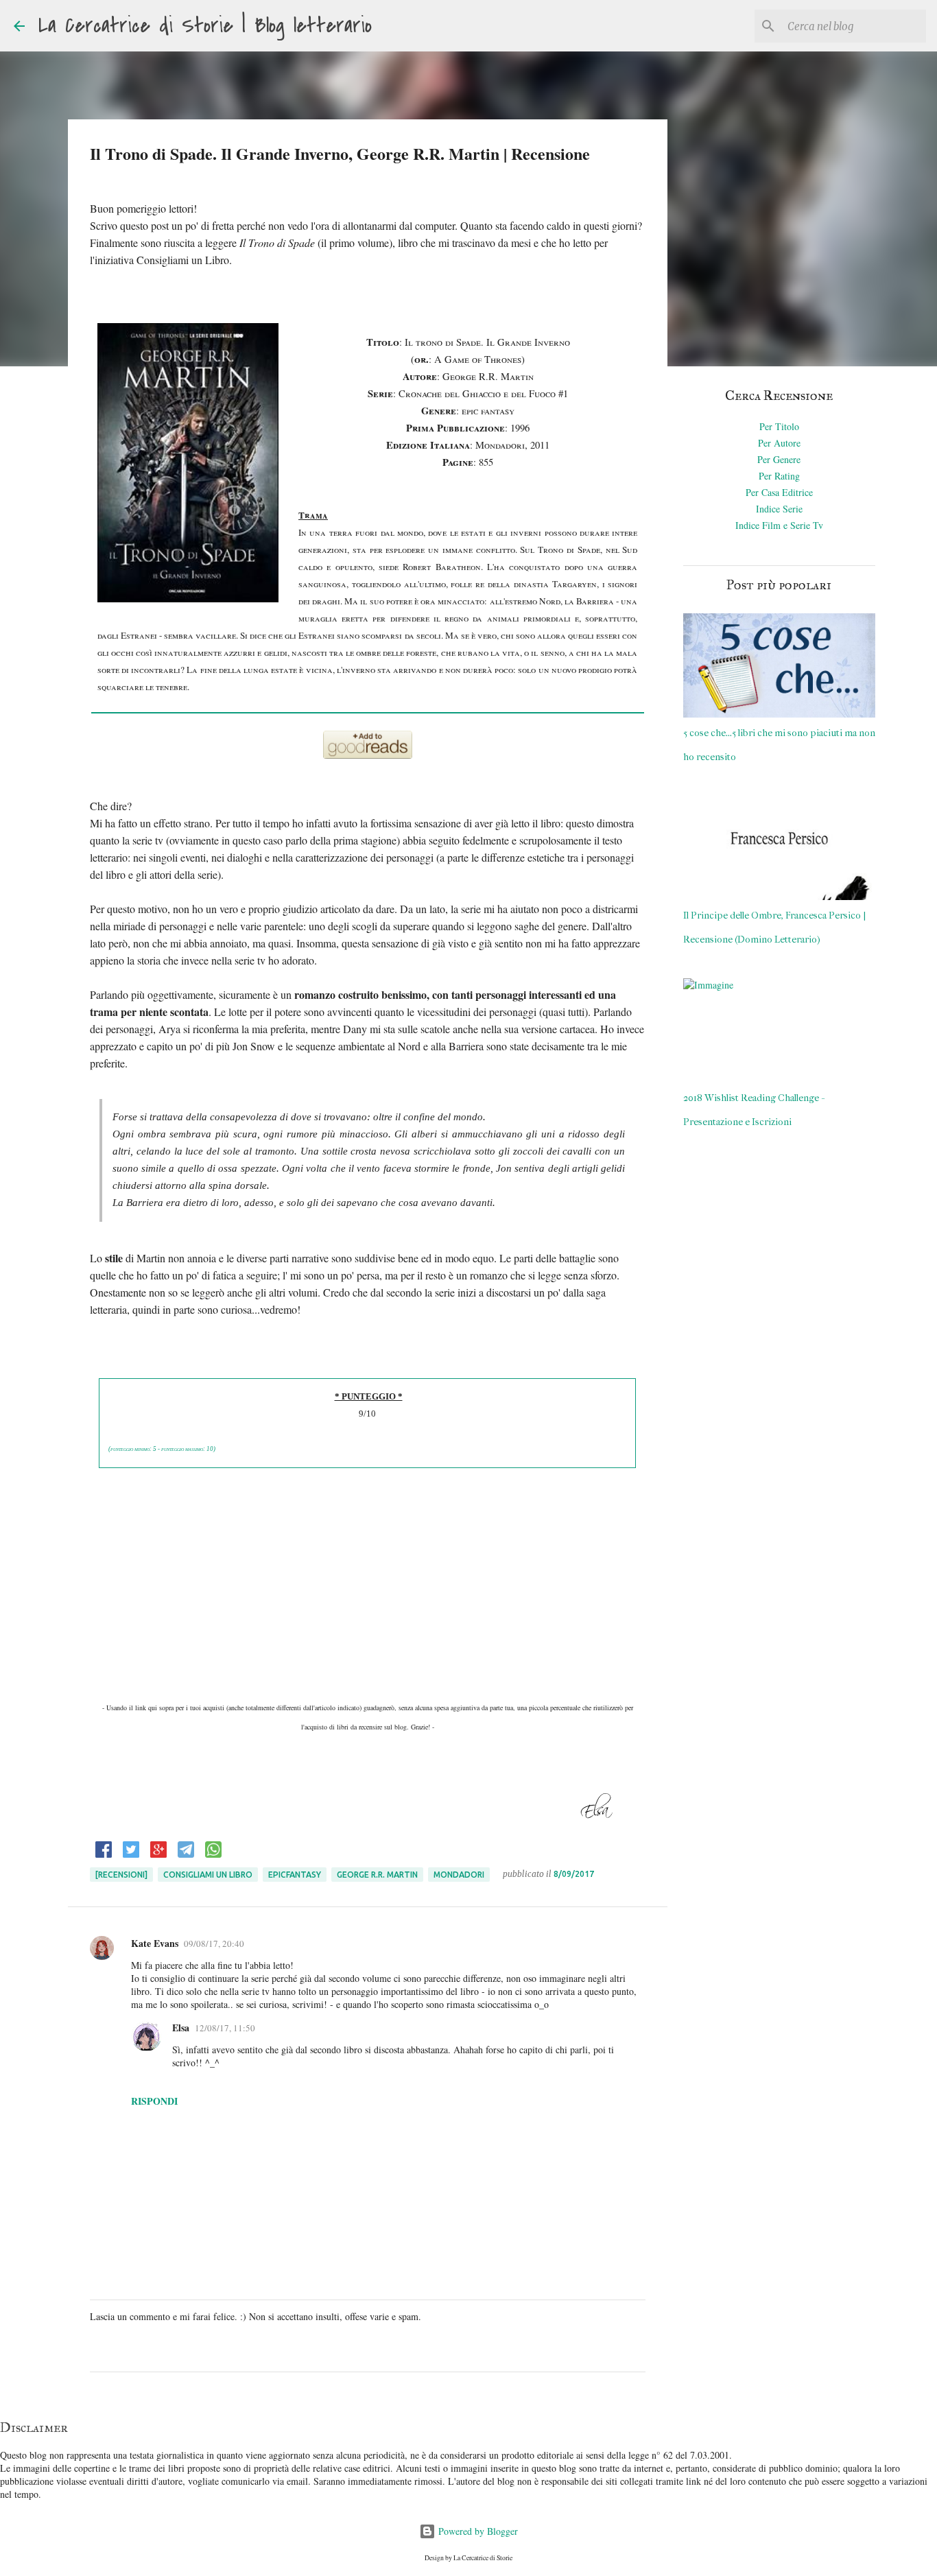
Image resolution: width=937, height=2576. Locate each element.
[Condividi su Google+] (158, 1855)
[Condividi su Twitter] (131, 1855)
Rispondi (154, 2101)
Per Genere (779, 459)
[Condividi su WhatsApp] (213, 1855)
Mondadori (459, 1875)
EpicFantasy (295, 1875)
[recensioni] (121, 1875)
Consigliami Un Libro (208, 1875)
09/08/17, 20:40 (214, 1943)
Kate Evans (155, 1943)
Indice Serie (779, 509)
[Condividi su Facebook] (104, 1855)
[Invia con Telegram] (186, 1855)
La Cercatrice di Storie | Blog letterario (205, 26)
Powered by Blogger (477, 2531)
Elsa (181, 2028)
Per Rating (779, 476)
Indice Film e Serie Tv (779, 525)
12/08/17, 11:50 (225, 2028)
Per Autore (779, 443)
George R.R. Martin (377, 1875)
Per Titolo (779, 426)
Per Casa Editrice (779, 492)
